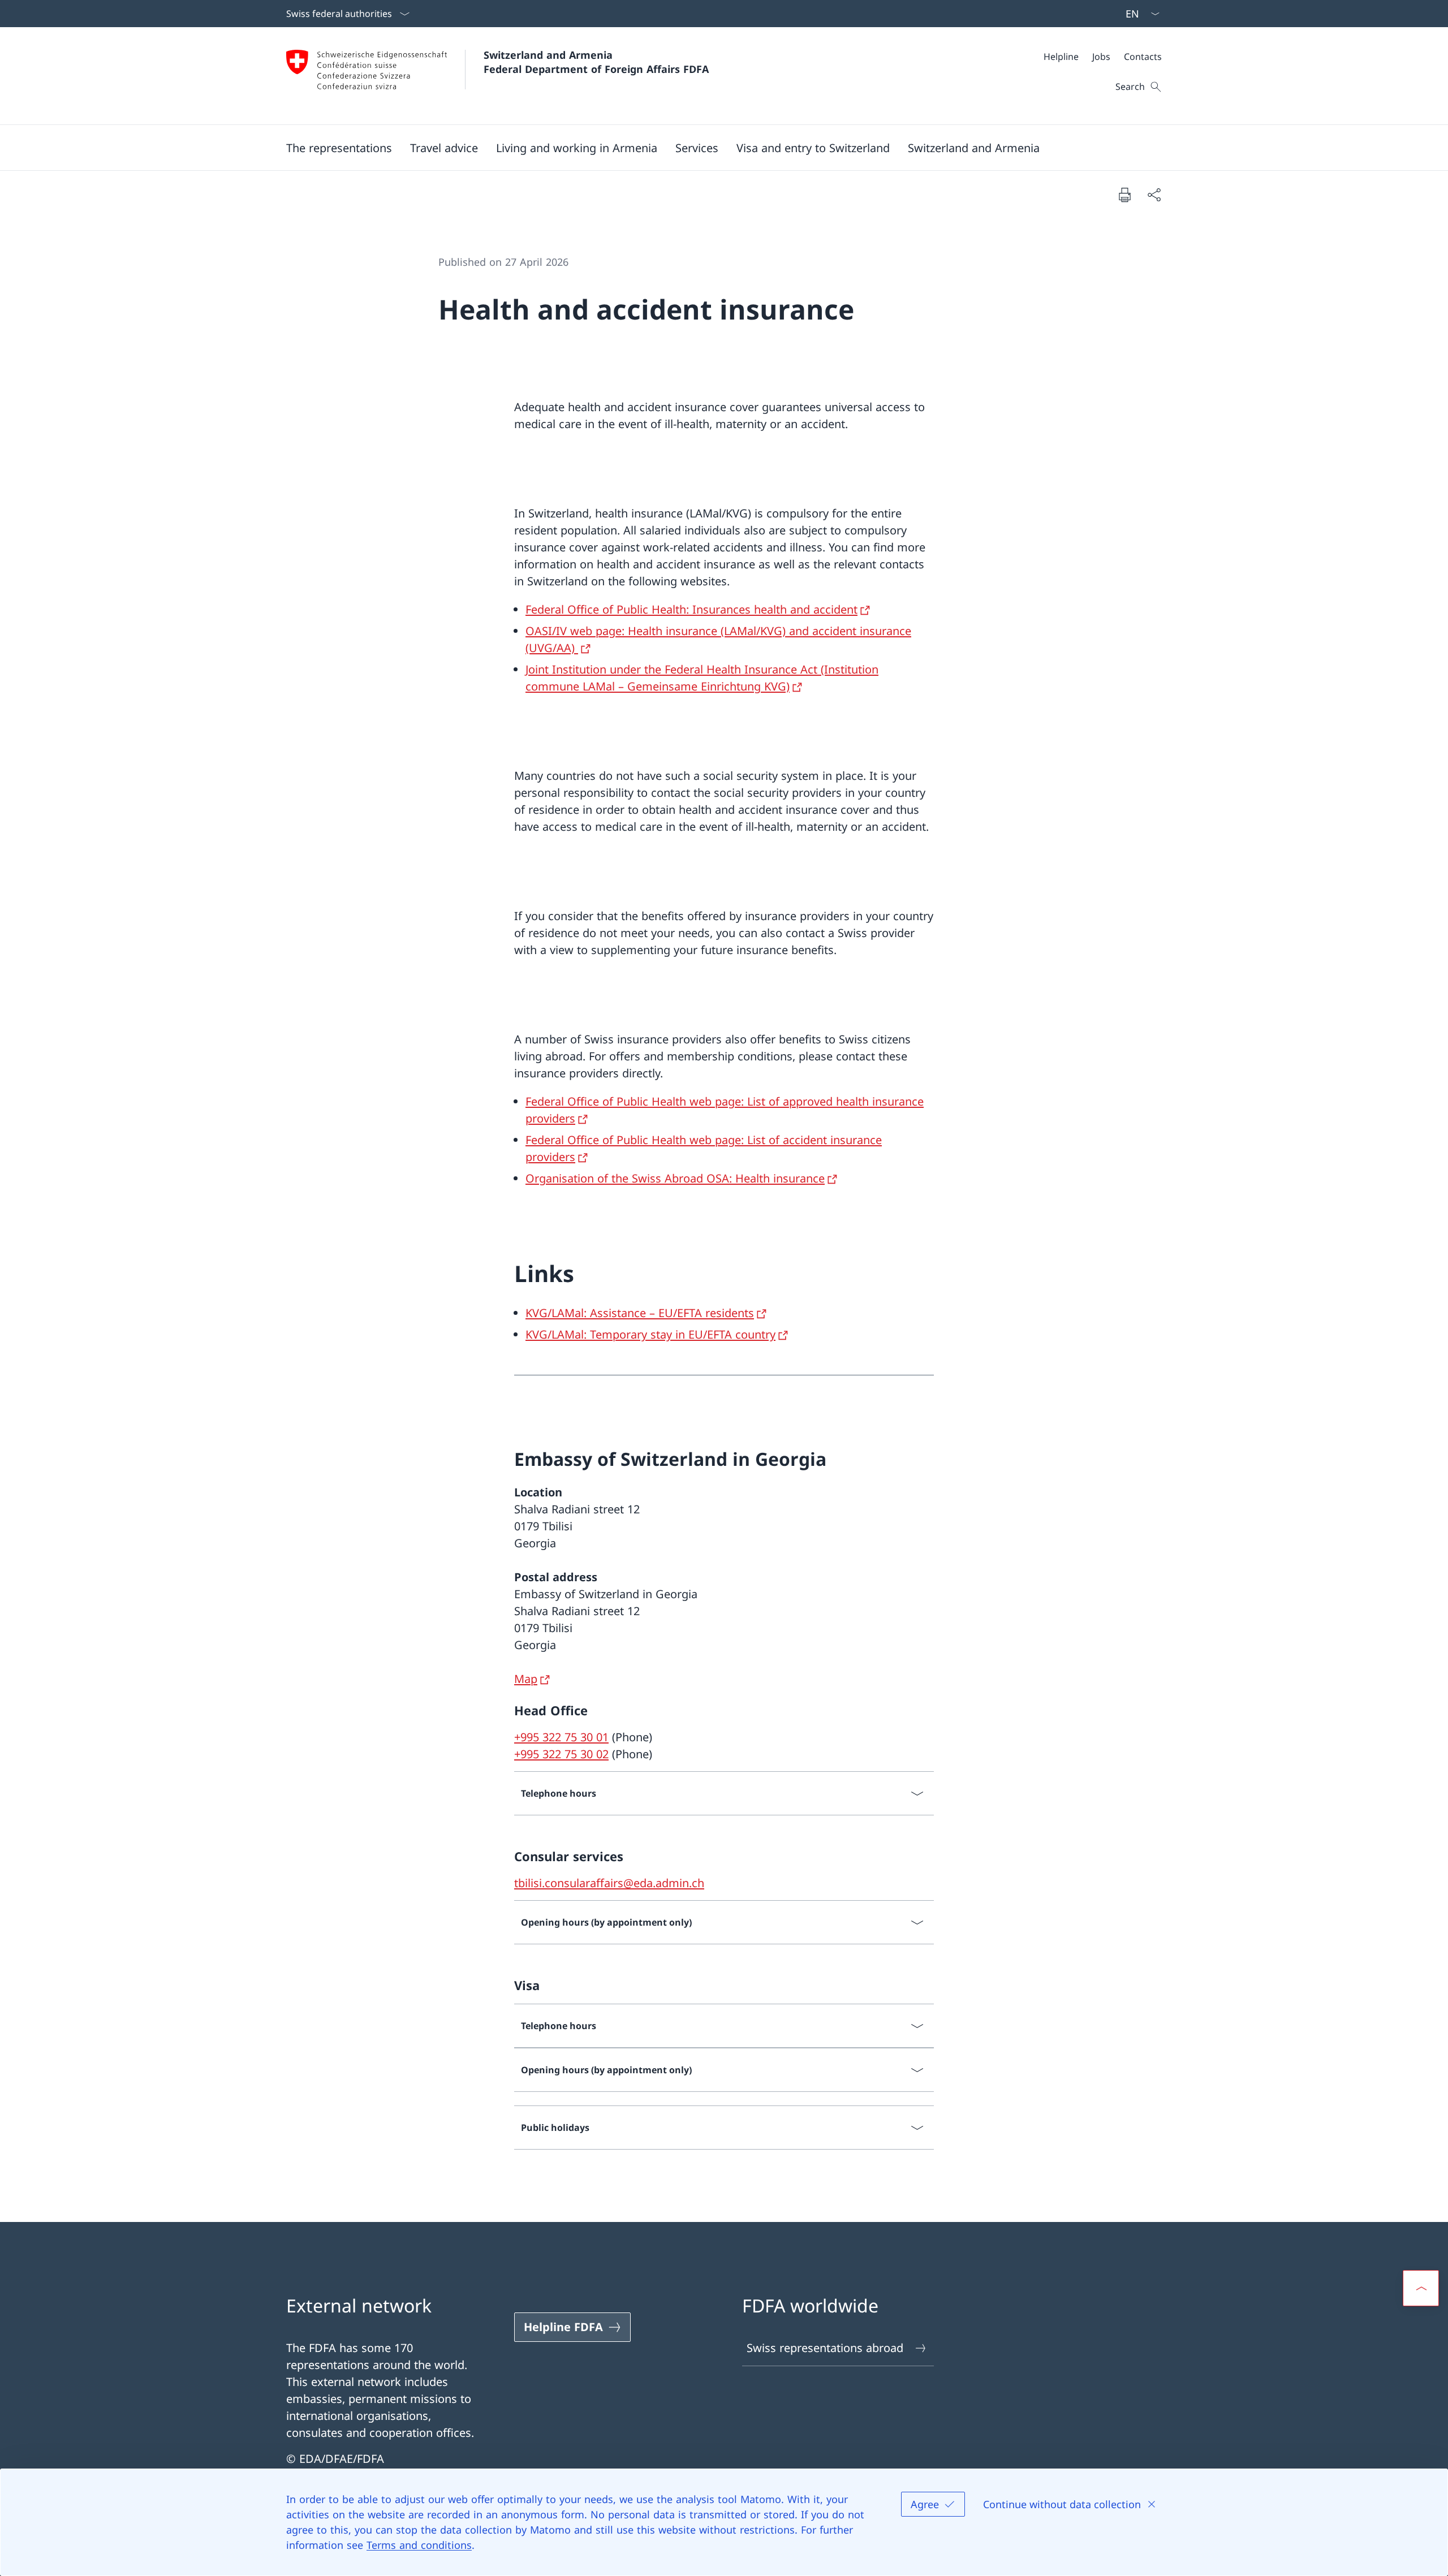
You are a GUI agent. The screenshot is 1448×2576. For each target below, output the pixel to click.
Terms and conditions (419, 2545)
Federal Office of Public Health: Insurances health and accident (691, 609)
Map (526, 1679)
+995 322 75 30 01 (561, 1737)
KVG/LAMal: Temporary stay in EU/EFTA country (650, 1334)
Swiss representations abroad (825, 2348)
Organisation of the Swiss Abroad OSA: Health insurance (675, 1178)
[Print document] (1124, 195)
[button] (339, 148)
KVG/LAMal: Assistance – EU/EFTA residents (640, 1313)
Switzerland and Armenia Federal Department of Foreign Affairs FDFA (596, 62)
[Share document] (1154, 195)
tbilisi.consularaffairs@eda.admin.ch (609, 1883)
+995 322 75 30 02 (561, 1754)
